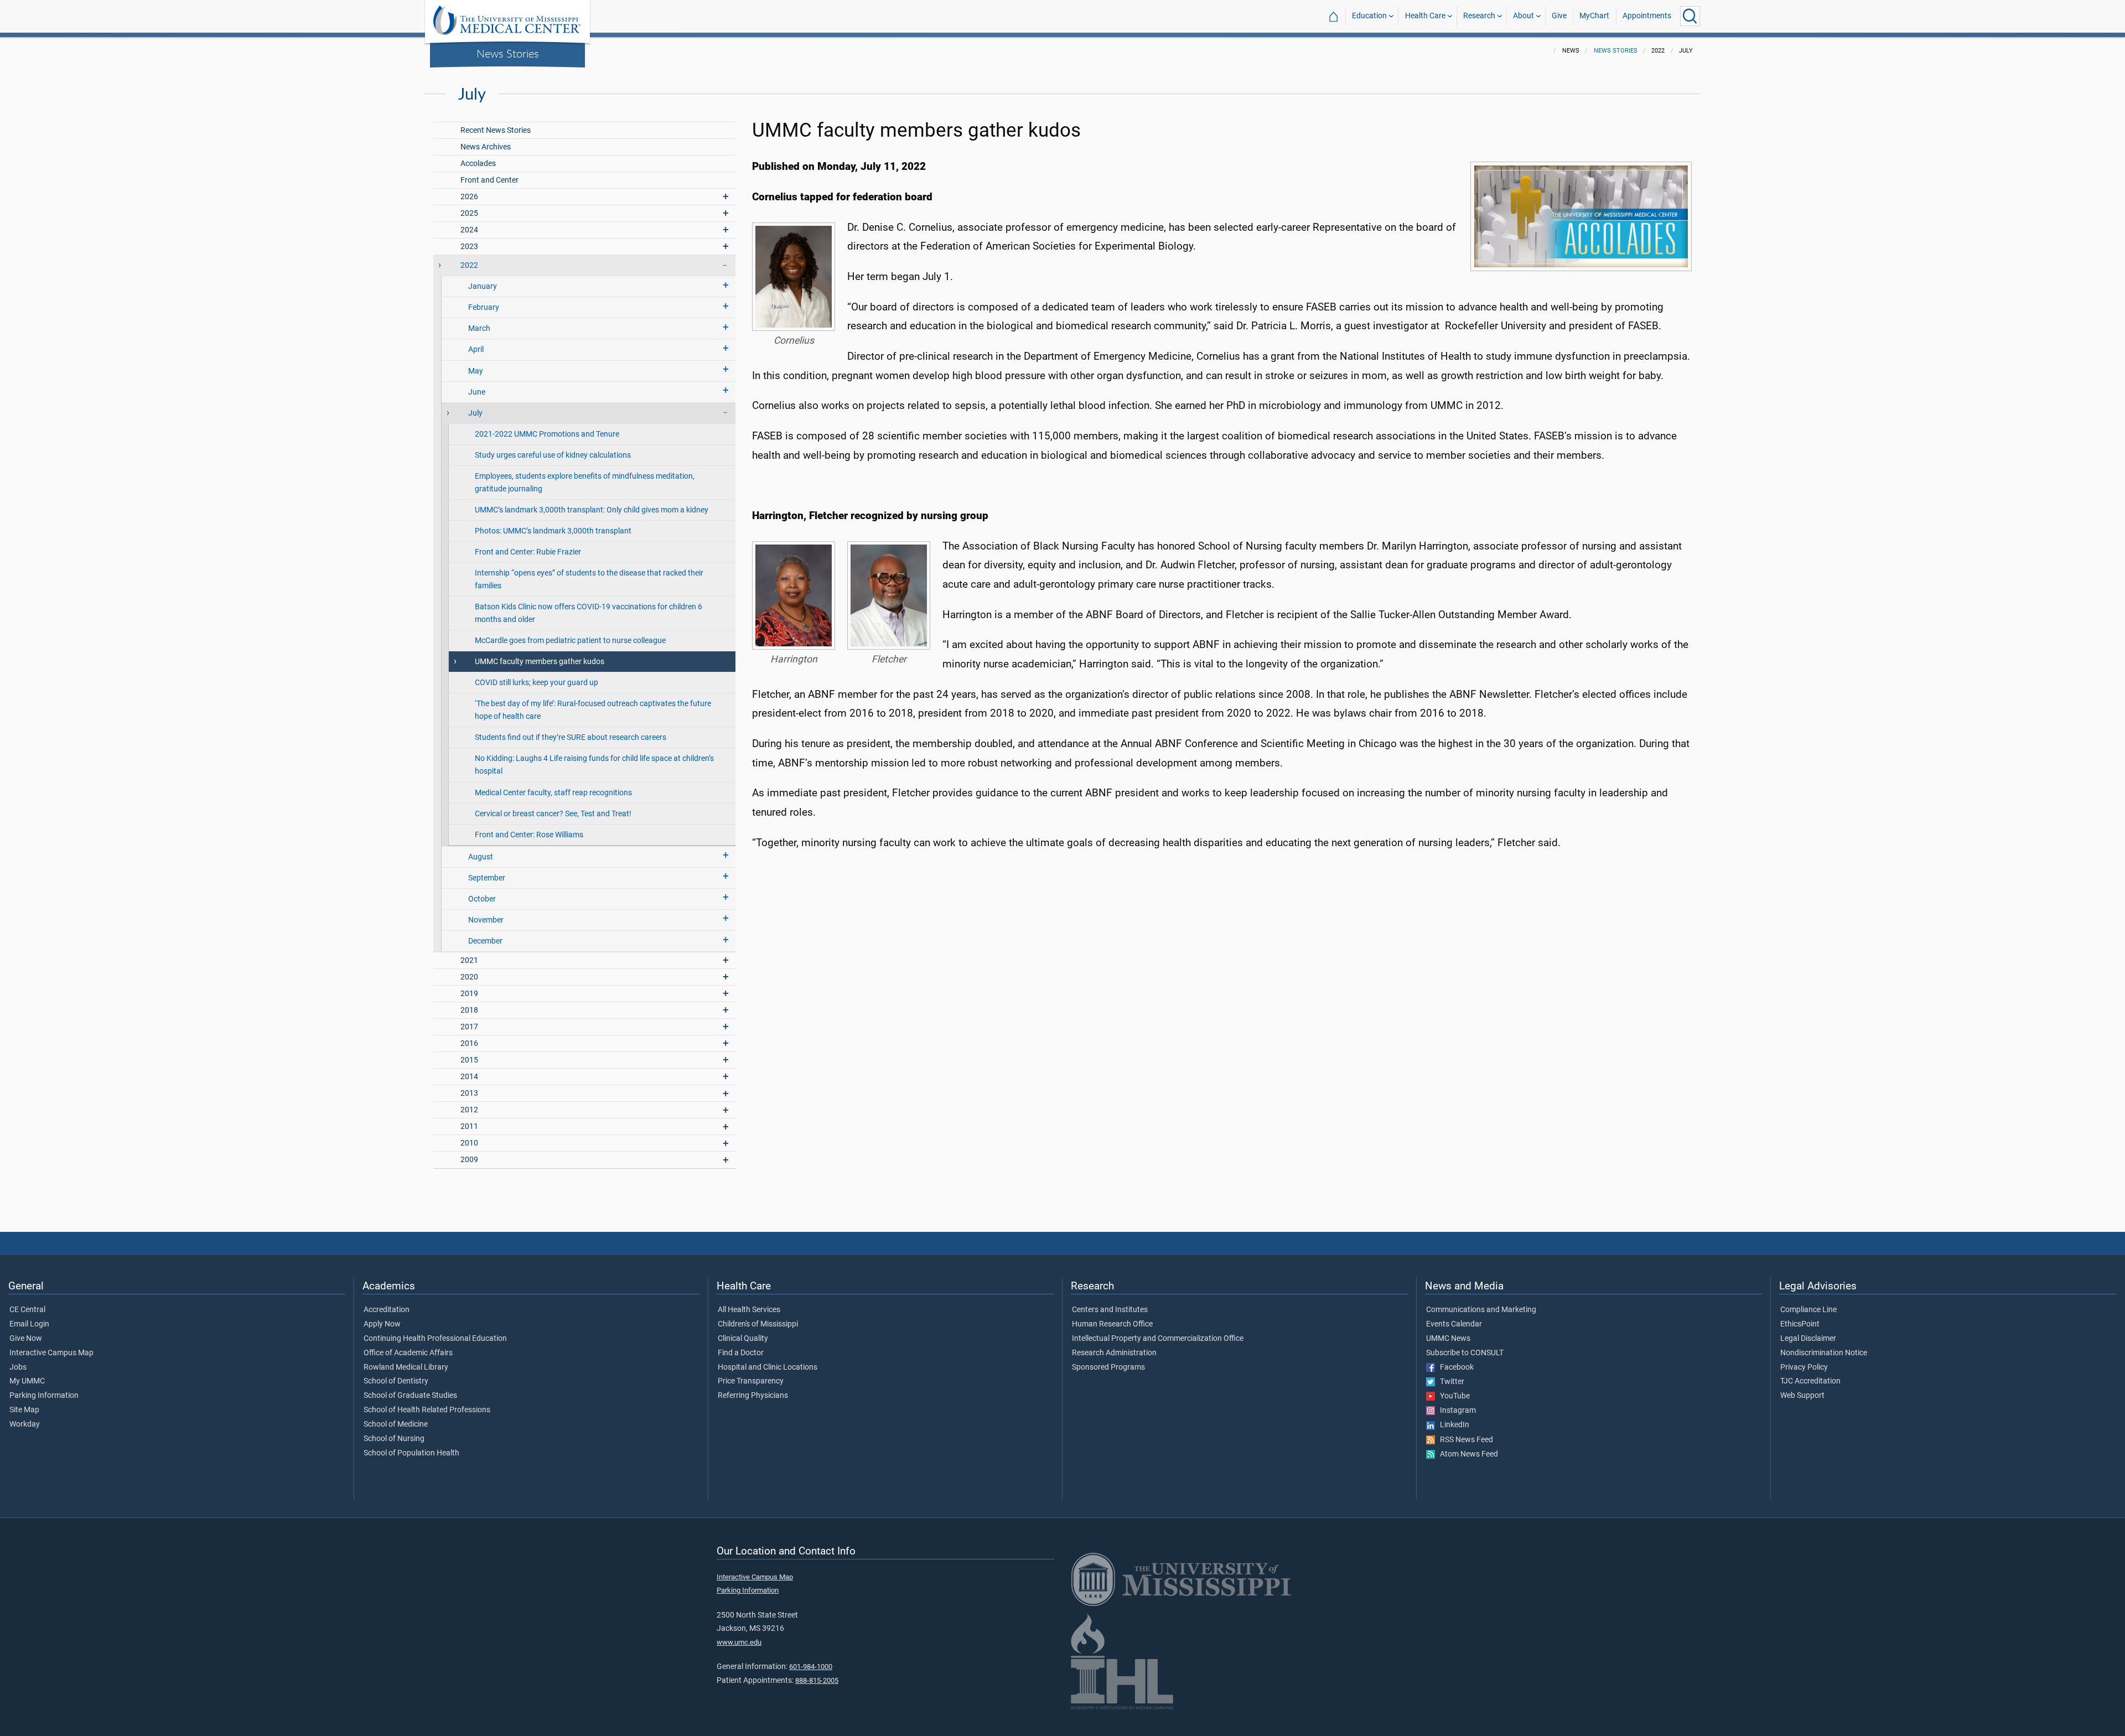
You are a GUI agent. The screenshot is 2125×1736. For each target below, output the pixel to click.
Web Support (1802, 1396)
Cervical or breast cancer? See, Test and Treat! (553, 814)
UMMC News (1448, 1339)
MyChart (1594, 16)
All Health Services (749, 1310)
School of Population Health (411, 1453)
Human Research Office (1112, 1324)
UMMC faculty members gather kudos (540, 662)
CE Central (27, 1310)
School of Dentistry (396, 1381)
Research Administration (1114, 1353)
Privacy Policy (1804, 1367)
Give (1559, 16)
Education (1369, 16)
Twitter (1450, 1382)
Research (1479, 16)
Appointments (1647, 16)
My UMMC (27, 1381)
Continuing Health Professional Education (435, 1339)
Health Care (1425, 16)
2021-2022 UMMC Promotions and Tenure (547, 434)
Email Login (29, 1324)
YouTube (1452, 1396)
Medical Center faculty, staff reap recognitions (553, 793)
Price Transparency (751, 1381)
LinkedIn (1452, 1425)
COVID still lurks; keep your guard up (537, 683)
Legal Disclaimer (1808, 1339)
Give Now (26, 1339)
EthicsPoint (1800, 1324)
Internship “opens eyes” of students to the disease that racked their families (589, 579)
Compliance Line (1808, 1310)
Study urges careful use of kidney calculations (553, 455)
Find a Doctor (741, 1353)
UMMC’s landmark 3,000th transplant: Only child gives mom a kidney (592, 510)
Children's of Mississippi (758, 1324)
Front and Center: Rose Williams (529, 835)
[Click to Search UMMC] (1690, 16)
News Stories (508, 53)
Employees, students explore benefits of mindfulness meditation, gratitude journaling (585, 483)
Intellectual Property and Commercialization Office (1158, 1339)
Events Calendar (1454, 1324)
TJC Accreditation (1810, 1381)
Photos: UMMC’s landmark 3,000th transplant (553, 531)
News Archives (486, 147)
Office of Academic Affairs (408, 1353)
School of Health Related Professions (427, 1410)
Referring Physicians (753, 1396)
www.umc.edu (739, 1642)
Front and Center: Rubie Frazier (528, 552)
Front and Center (489, 180)
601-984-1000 (811, 1667)
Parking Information (44, 1396)
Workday (25, 1424)
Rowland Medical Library (406, 1367)
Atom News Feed (1466, 1454)
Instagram (1455, 1411)
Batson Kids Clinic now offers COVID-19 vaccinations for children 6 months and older (589, 613)
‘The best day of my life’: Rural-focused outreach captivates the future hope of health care (593, 710)
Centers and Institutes (1110, 1310)
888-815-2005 (817, 1680)
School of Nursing (394, 1439)
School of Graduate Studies (410, 1396)
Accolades (478, 164)
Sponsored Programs (1108, 1367)
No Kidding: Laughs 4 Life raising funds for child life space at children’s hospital (594, 765)
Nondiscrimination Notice (1824, 1353)
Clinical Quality (743, 1339)
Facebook (1454, 1367)
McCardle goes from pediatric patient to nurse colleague (570, 641)
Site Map (24, 1410)
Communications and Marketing (1481, 1310)
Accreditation (387, 1310)
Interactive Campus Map (51, 1353)
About (1523, 16)
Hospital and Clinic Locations (768, 1367)
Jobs (18, 1367)
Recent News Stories (496, 130)
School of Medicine (396, 1424)
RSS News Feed (1464, 1440)
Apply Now (382, 1324)
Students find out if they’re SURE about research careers (571, 737)
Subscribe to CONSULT (1465, 1353)
